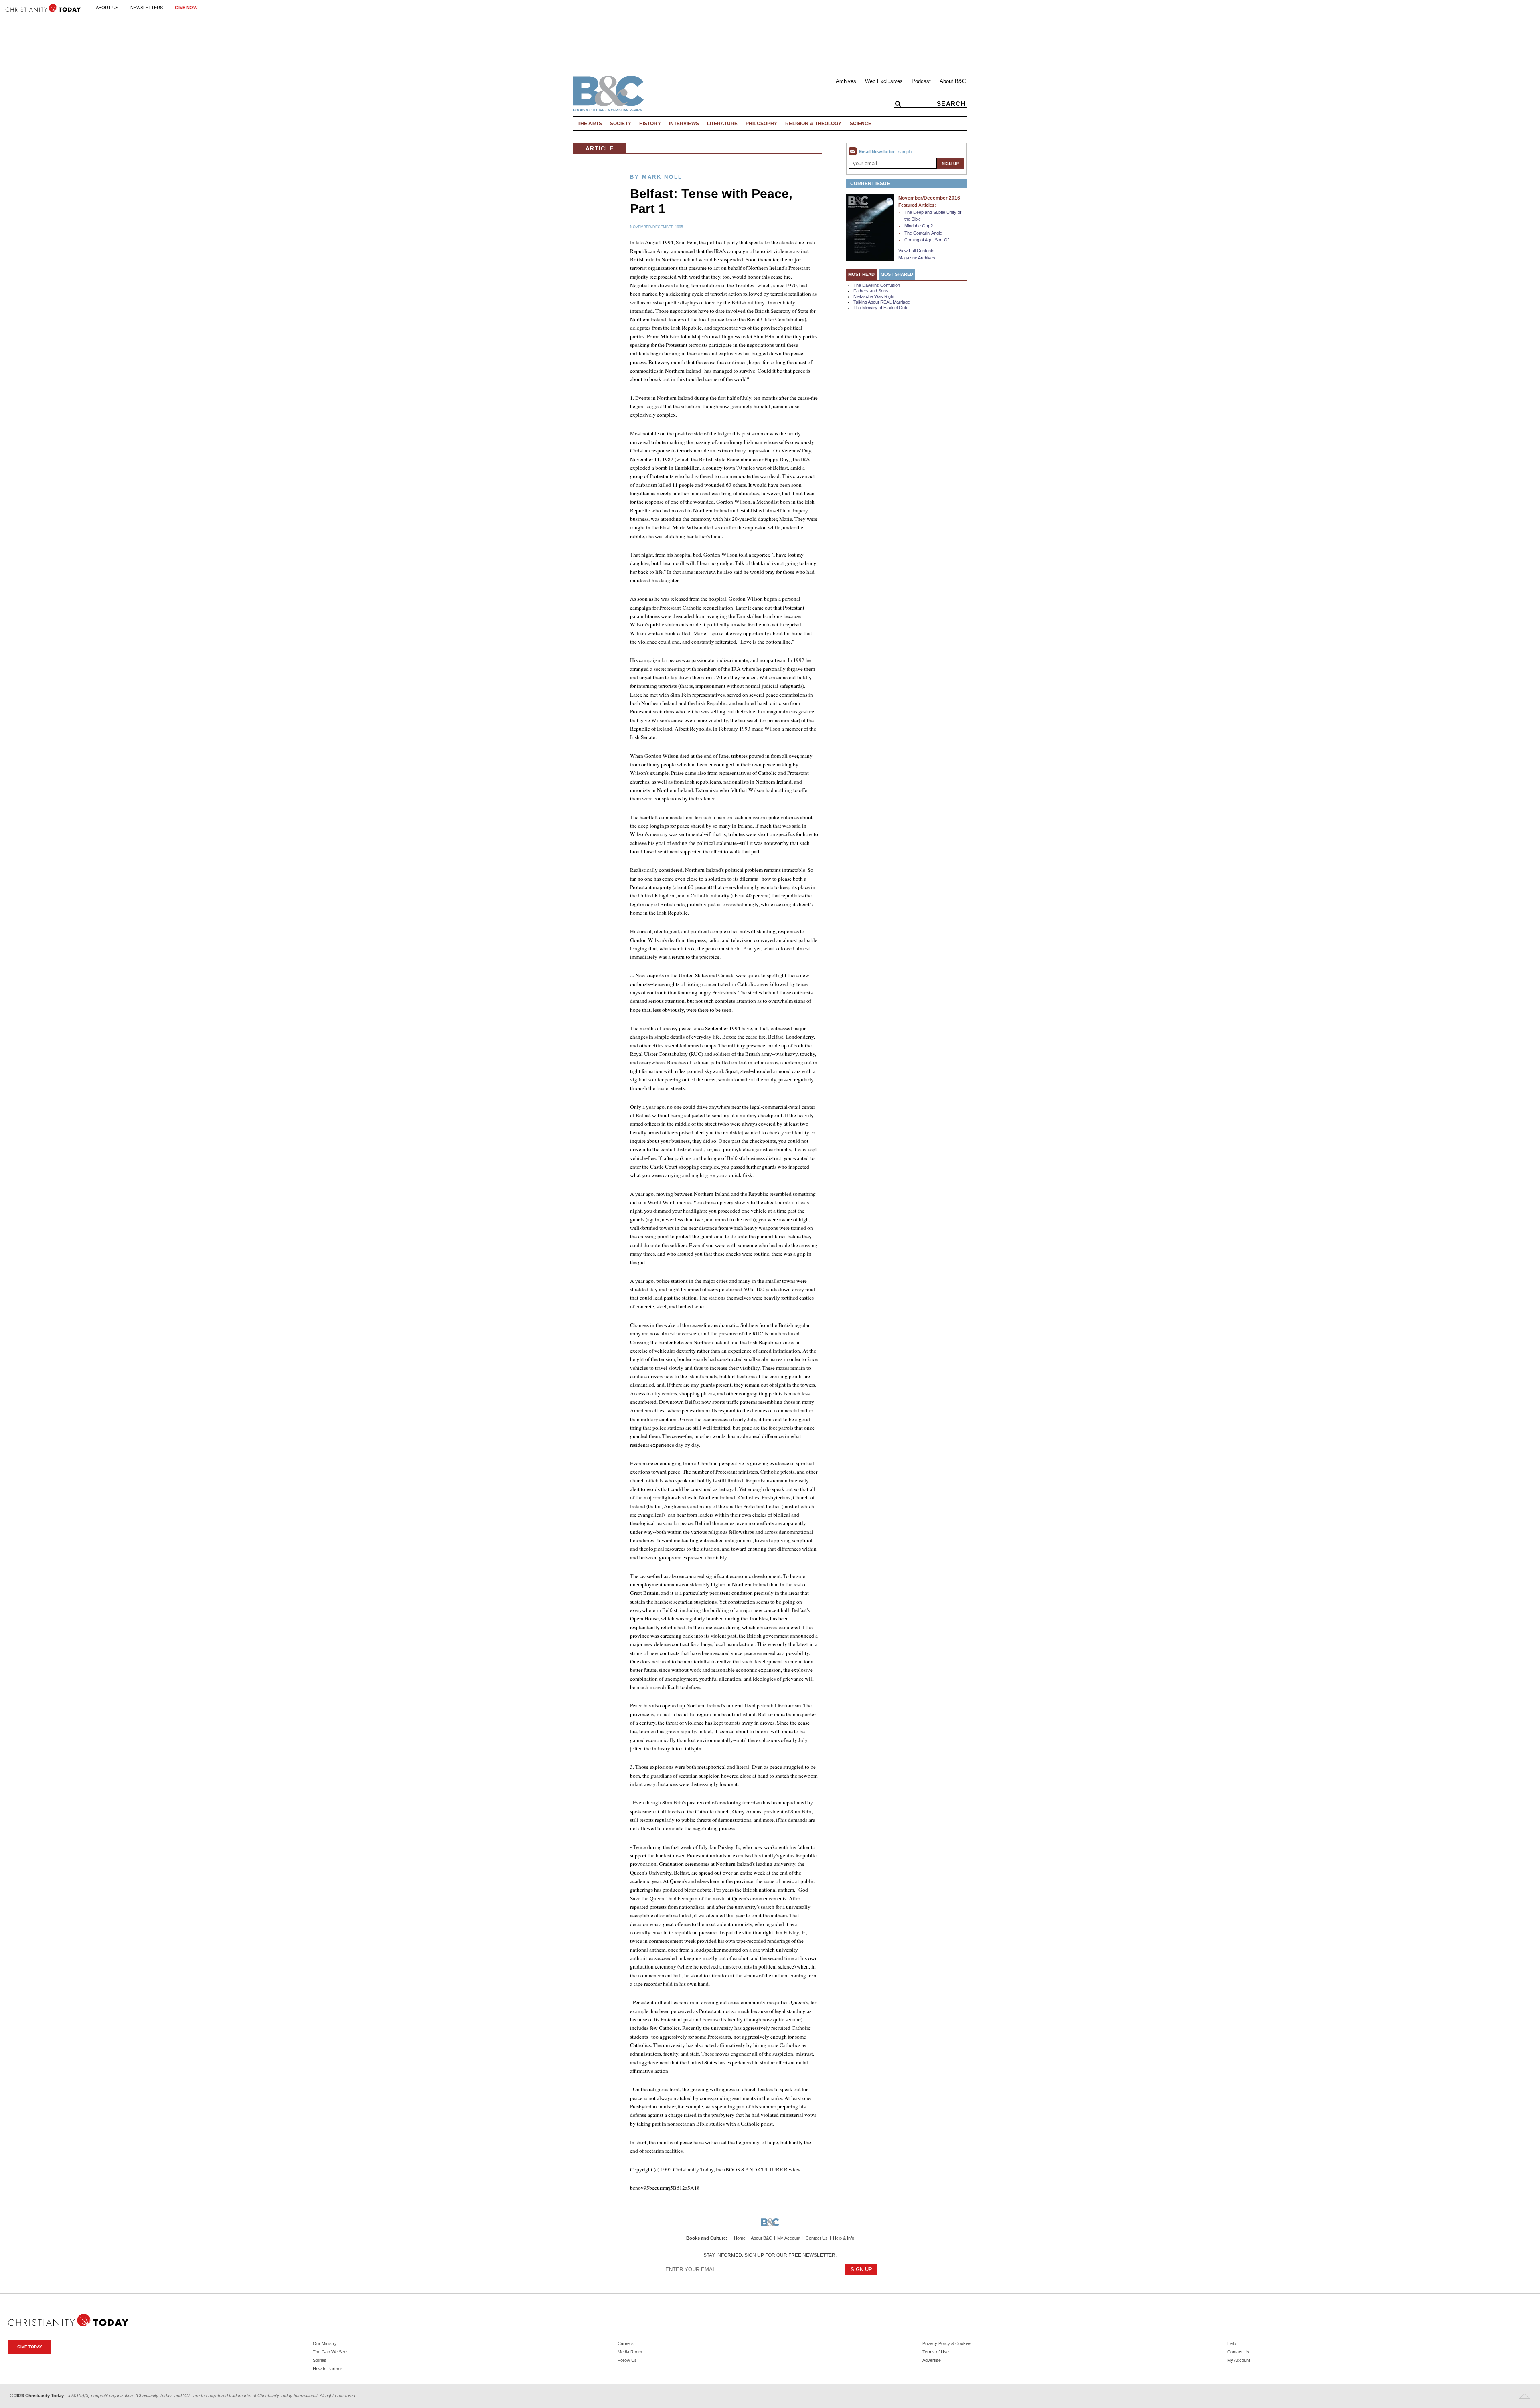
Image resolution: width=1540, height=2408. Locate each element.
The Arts (590, 124)
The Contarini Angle (923, 233)
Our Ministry (325, 2343)
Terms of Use (936, 2352)
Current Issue (870, 184)
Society (621, 124)
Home (740, 2238)
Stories (320, 2360)
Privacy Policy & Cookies (947, 2343)
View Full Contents (916, 251)
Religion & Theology (813, 124)
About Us (107, 8)
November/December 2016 (929, 198)
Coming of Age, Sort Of (927, 240)
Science (861, 124)
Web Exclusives (884, 81)
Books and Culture (706, 2238)
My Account (789, 2238)
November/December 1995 (657, 227)
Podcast (921, 81)
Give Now (186, 8)
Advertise (932, 2360)
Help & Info (844, 2238)
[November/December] (870, 227)
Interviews (684, 124)
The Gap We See (330, 2352)
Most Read (861, 274)
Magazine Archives (917, 258)
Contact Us (817, 2238)
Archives (846, 81)
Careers (626, 2343)
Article (600, 148)
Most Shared (897, 274)
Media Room (630, 2352)
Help (1232, 2343)
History (650, 124)
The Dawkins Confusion (877, 285)
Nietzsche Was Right (874, 296)
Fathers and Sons (871, 291)
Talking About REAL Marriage (882, 302)
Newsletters (147, 8)
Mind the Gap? (919, 226)
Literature (722, 124)
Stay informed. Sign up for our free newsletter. (770, 2255)
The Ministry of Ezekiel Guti (880, 308)
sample (905, 152)
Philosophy (761, 124)
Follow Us (627, 2360)
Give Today (30, 2347)
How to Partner (327, 2369)
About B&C (953, 81)
